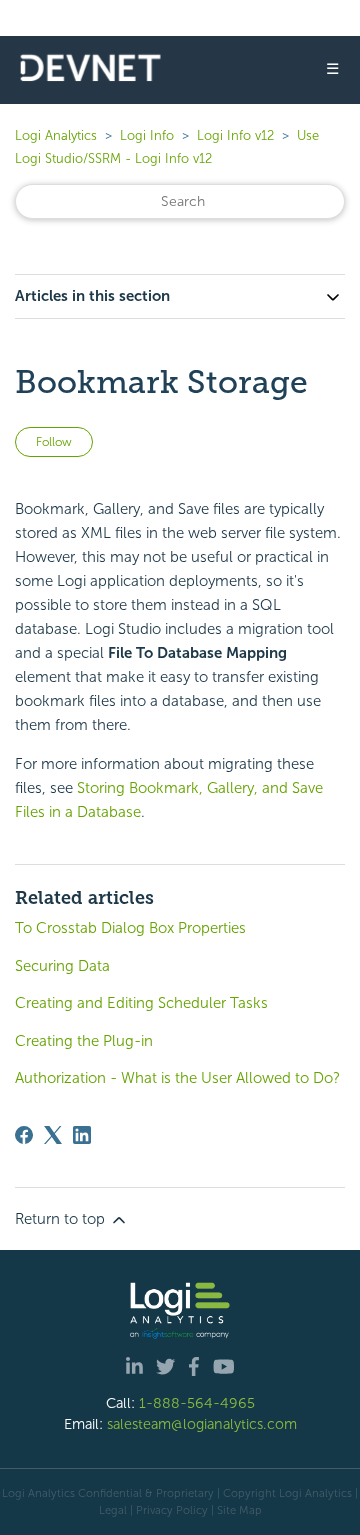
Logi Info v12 (235, 135)
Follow (54, 442)
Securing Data (62, 966)
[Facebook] (24, 1135)
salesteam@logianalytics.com (202, 1424)
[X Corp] (53, 1135)
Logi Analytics (56, 135)
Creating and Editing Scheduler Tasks (141, 1003)
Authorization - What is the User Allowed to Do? (177, 1078)
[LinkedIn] (82, 1135)
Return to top (62, 1219)
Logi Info (147, 135)
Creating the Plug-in (84, 1041)
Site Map (239, 1510)
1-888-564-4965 (197, 1403)
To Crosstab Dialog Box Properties (130, 928)
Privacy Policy (172, 1510)
